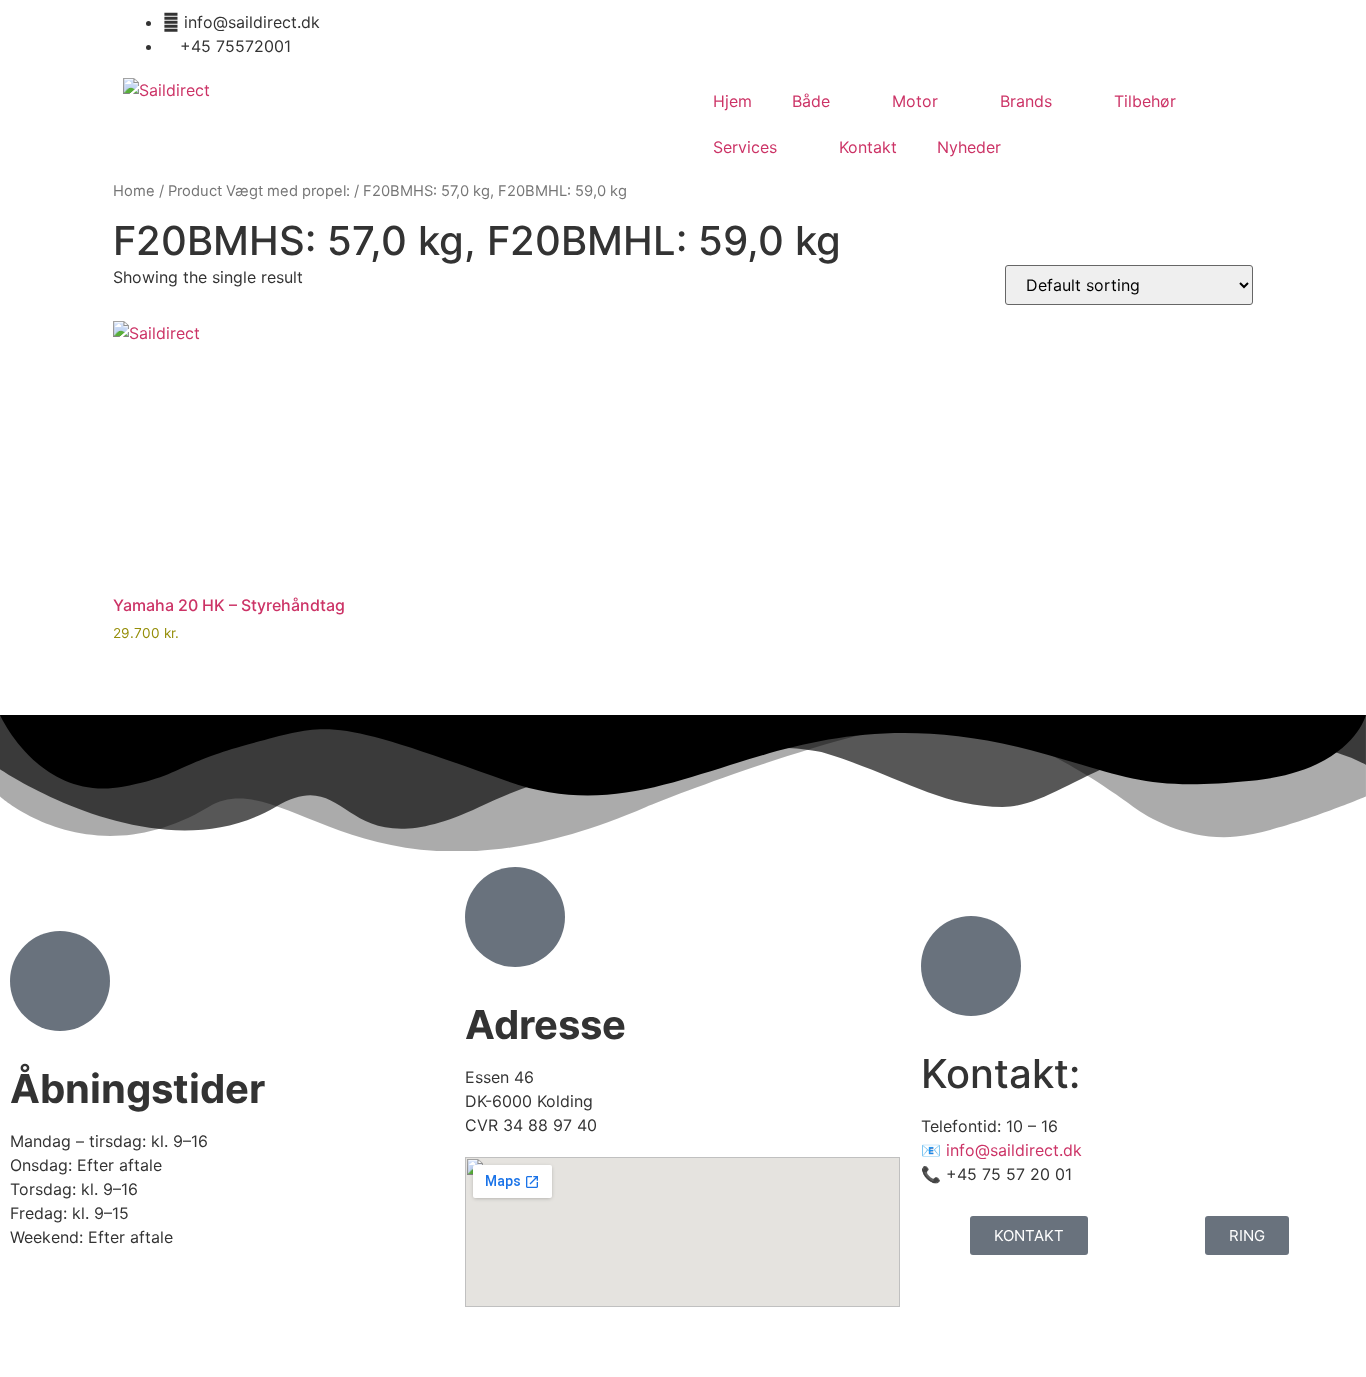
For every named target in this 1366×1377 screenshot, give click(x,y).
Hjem (732, 101)
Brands (1026, 101)
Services (745, 147)
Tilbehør (1145, 101)
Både (811, 101)
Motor (915, 101)
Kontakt (868, 147)
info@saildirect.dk (1014, 1150)
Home (134, 191)
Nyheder (969, 147)
